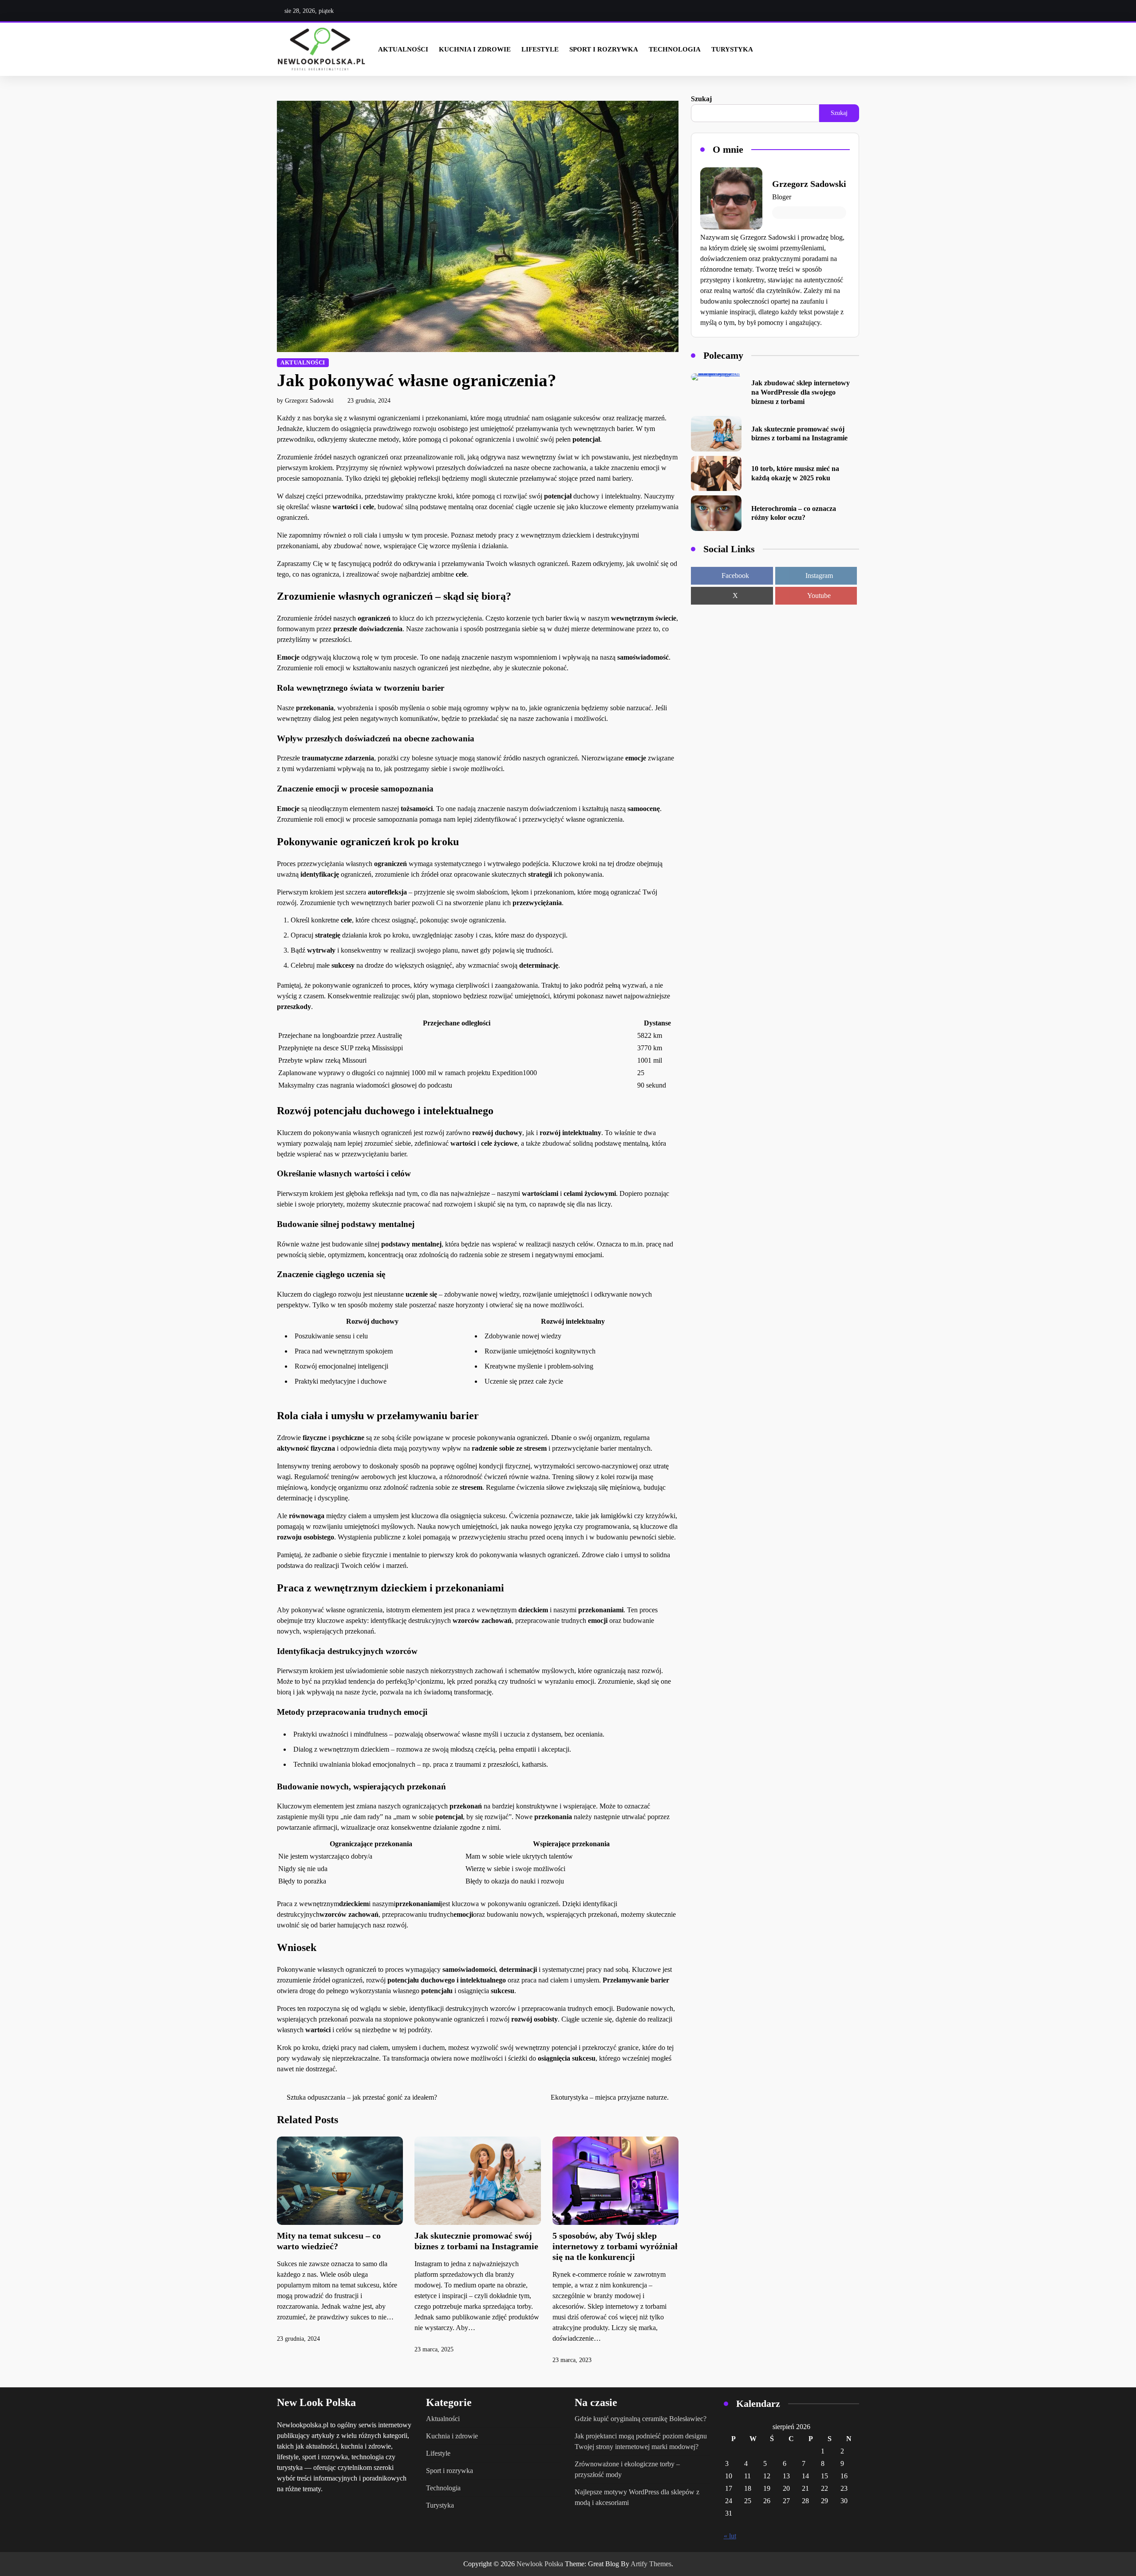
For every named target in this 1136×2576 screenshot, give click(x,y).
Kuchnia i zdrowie (475, 49)
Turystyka (732, 49)
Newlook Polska (540, 2564)
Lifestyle (540, 49)
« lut (730, 2536)
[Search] (851, 49)
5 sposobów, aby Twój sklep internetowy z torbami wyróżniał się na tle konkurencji (615, 2246)
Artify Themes (651, 2564)
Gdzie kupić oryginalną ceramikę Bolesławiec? (641, 2419)
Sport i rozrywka (604, 49)
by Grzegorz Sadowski (305, 401)
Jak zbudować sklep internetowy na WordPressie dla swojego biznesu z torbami (801, 392)
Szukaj (701, 99)
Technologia (675, 49)
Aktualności (403, 49)
